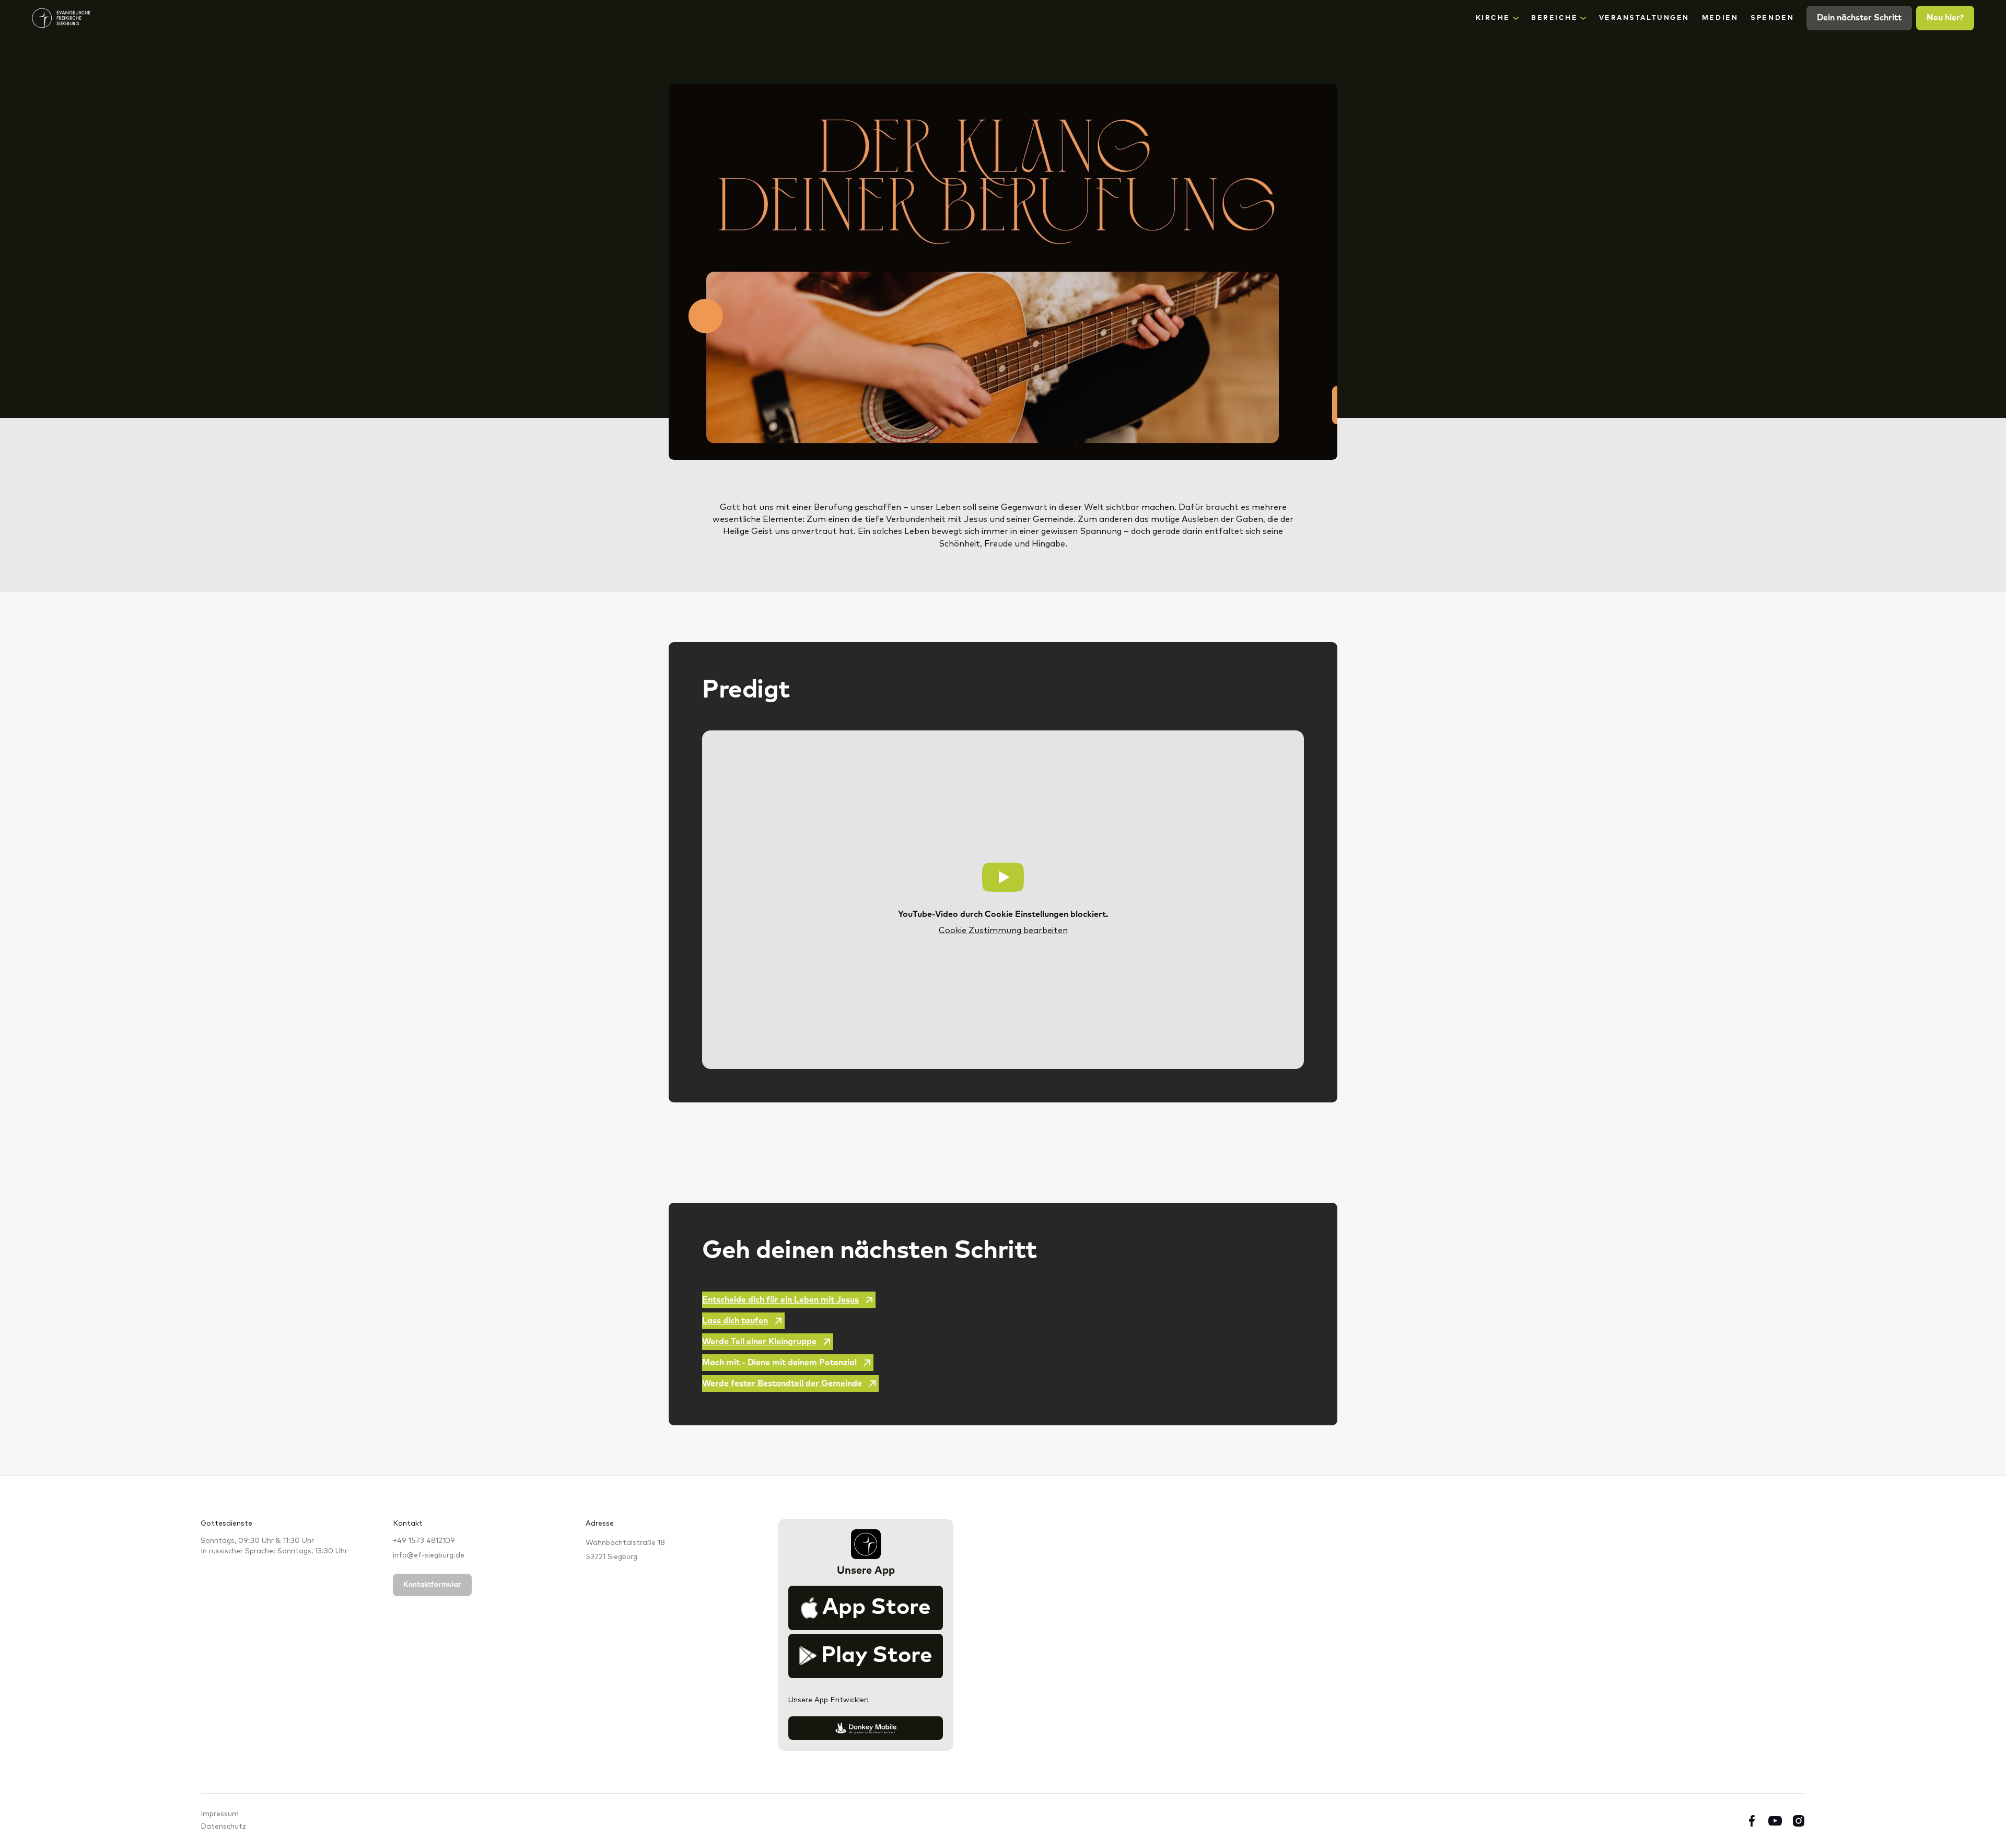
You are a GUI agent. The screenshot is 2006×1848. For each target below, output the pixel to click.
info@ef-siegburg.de (429, 1555)
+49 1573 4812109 (424, 1541)
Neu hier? (1945, 18)
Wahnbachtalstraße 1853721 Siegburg (625, 1550)
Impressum (220, 1814)
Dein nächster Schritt (1859, 18)
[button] (1497, 18)
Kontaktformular (432, 1585)
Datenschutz (223, 1827)
